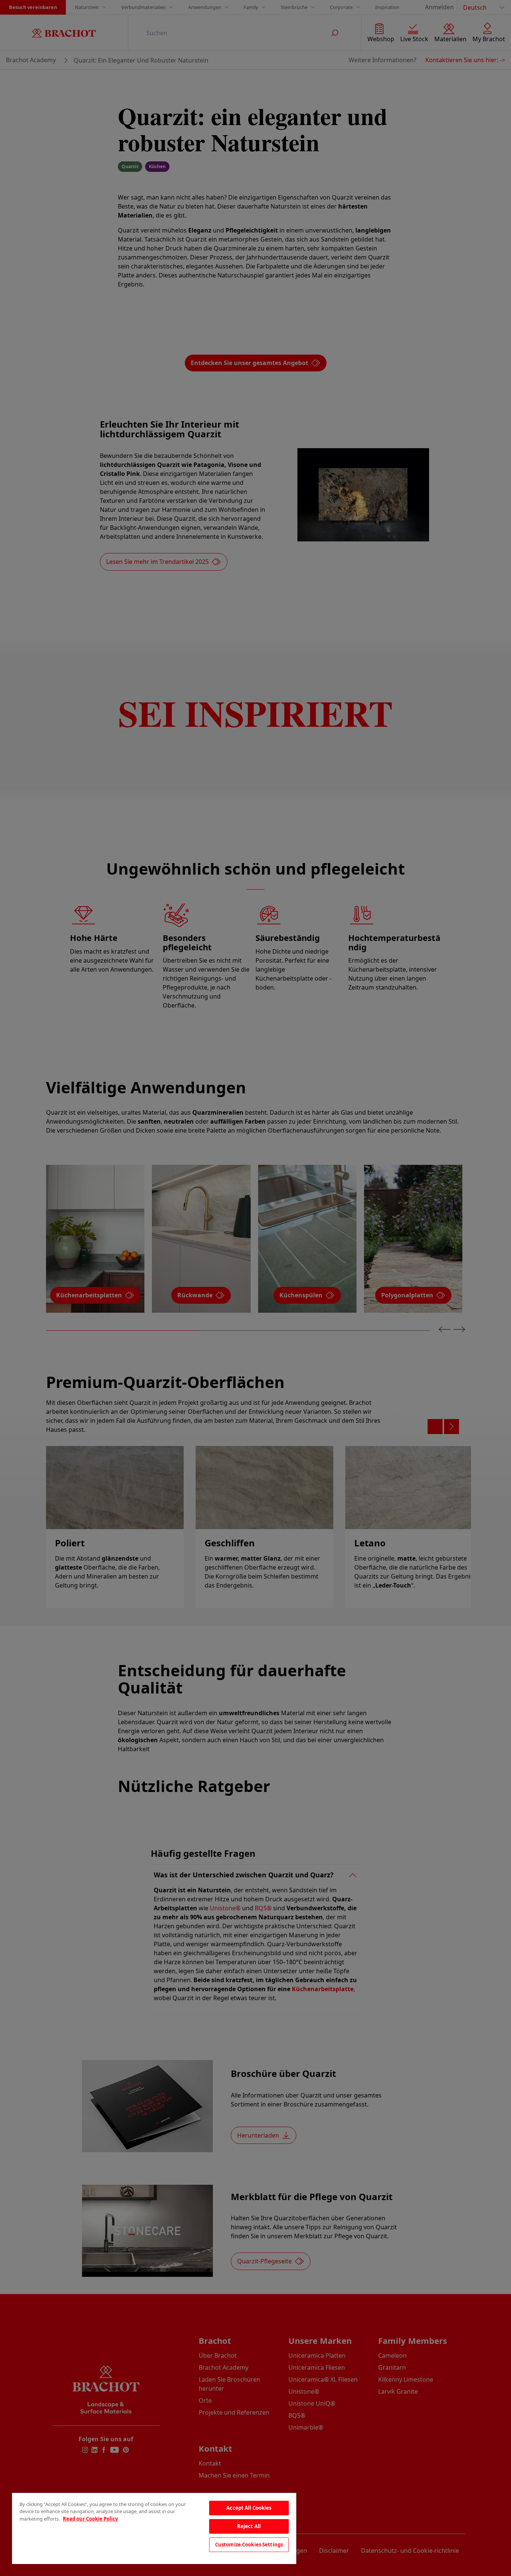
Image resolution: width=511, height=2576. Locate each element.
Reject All (249, 2526)
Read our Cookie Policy (90, 2519)
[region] (154, 2528)
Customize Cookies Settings (249, 2545)
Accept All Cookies (249, 2508)
